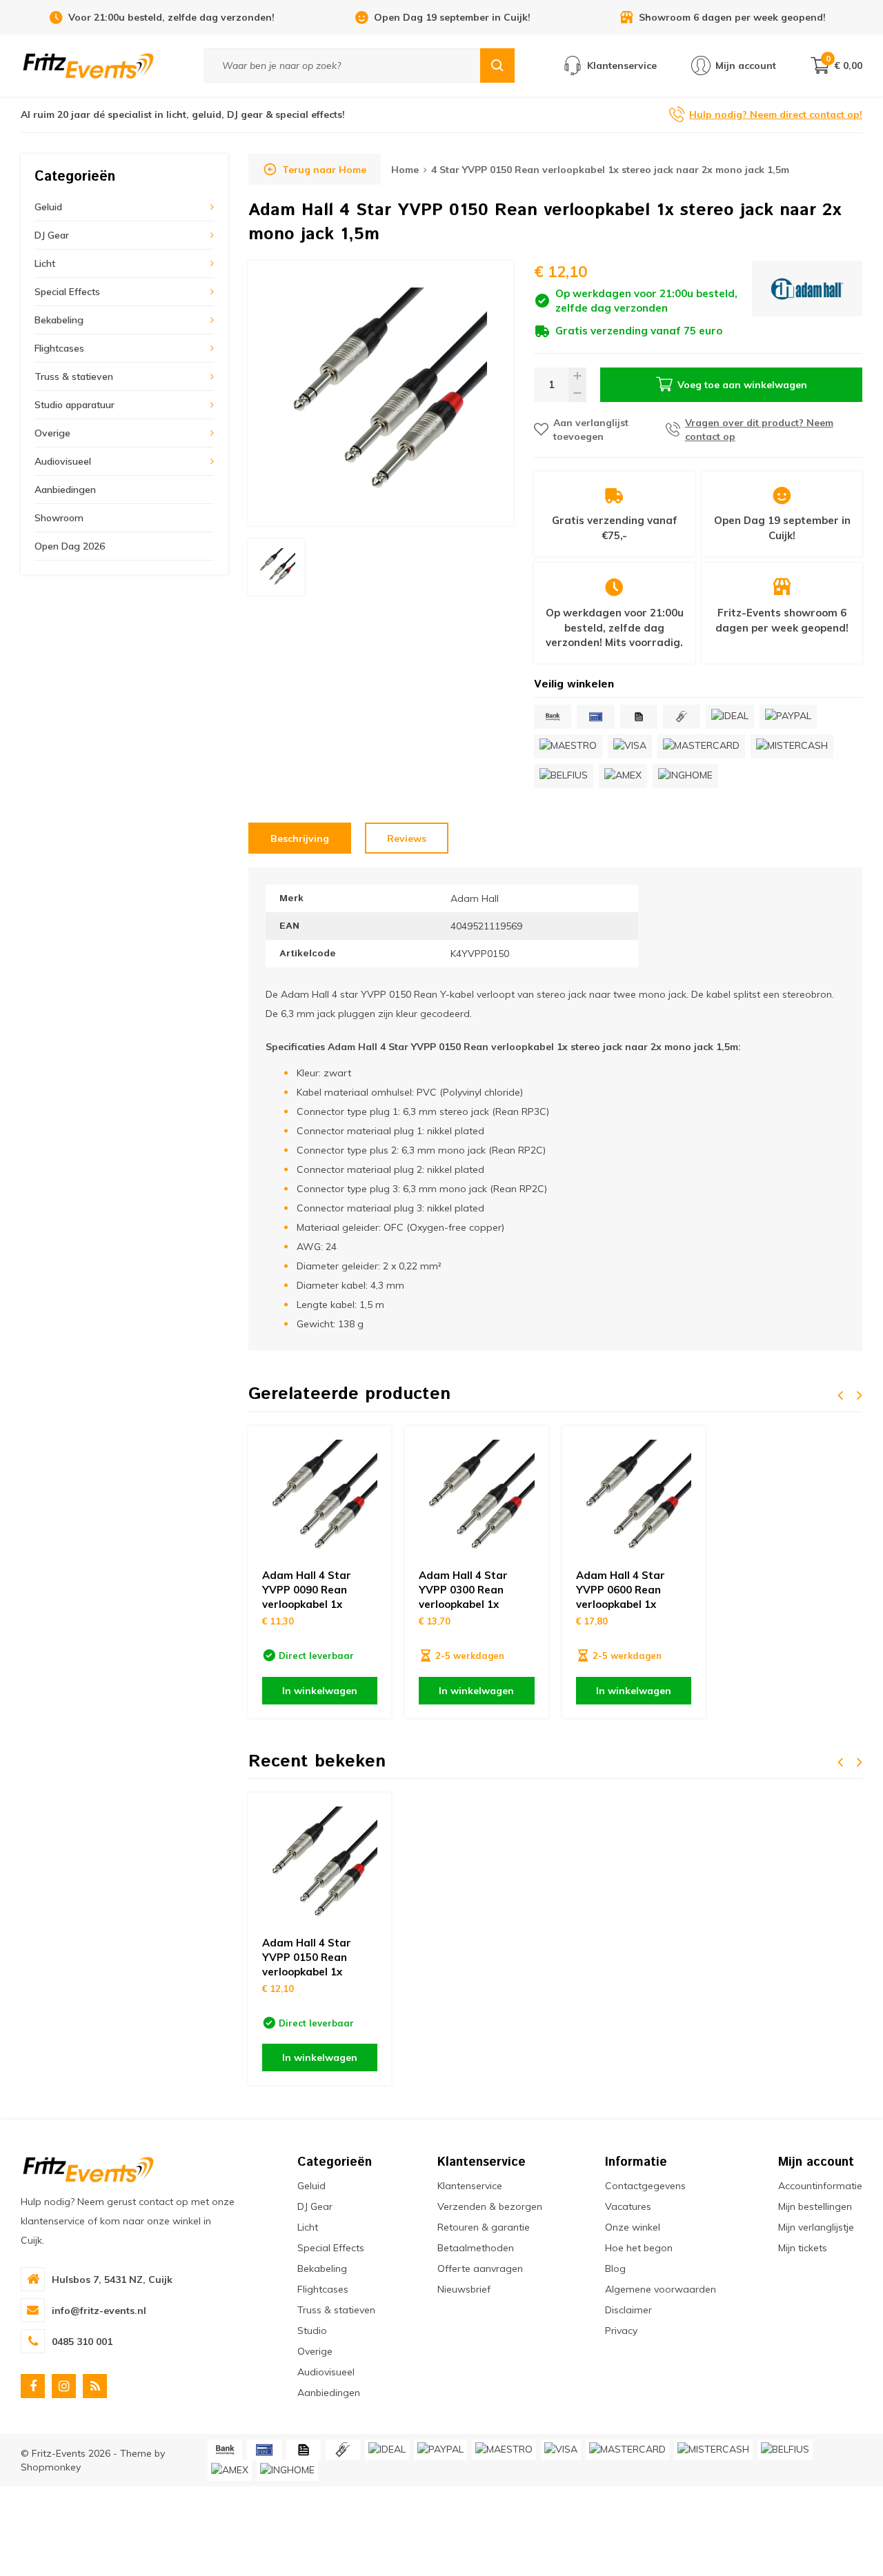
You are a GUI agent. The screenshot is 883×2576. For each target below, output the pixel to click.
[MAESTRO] (568, 746)
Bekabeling (59, 320)
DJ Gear (52, 235)
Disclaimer (628, 2310)
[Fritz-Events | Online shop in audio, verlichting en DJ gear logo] (88, 65)
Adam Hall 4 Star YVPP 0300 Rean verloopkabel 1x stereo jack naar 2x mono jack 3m (468, 1604)
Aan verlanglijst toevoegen (591, 430)
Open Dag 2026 (70, 546)
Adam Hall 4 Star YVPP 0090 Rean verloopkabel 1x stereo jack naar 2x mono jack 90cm (312, 1604)
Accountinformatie (820, 2186)
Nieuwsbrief (464, 2289)
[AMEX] (623, 776)
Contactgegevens (645, 2186)
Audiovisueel (63, 461)
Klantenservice (470, 2186)
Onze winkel (633, 2227)
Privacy (621, 2331)
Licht (45, 263)
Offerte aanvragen (480, 2268)
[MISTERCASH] (792, 746)
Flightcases (59, 348)
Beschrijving (300, 838)
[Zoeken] (497, 66)
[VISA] (630, 746)
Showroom (59, 518)
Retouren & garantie (484, 2227)
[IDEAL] (730, 717)
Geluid (48, 207)
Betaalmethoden (476, 2248)
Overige (52, 433)
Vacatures (628, 2206)
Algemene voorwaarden (661, 2289)
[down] (577, 393)
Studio (312, 2331)
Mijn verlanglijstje (816, 2227)
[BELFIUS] (564, 776)
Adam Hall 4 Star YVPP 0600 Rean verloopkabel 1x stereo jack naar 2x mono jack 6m (626, 1604)
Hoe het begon (639, 2248)
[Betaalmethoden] (553, 717)
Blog (615, 2268)
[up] (577, 376)
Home (405, 170)
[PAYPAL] (788, 717)
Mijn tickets (803, 2248)
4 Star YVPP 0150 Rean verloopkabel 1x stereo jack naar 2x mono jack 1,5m (610, 170)
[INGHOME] (685, 776)
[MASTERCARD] (701, 746)
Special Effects (67, 292)
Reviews (407, 838)
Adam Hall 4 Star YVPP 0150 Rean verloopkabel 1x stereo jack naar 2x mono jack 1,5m (312, 1972)
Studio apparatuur (75, 405)
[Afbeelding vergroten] (381, 393)
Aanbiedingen (65, 490)
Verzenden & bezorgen (490, 2206)
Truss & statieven (74, 376)
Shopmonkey (51, 2467)
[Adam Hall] (807, 300)
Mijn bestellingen (815, 2206)
